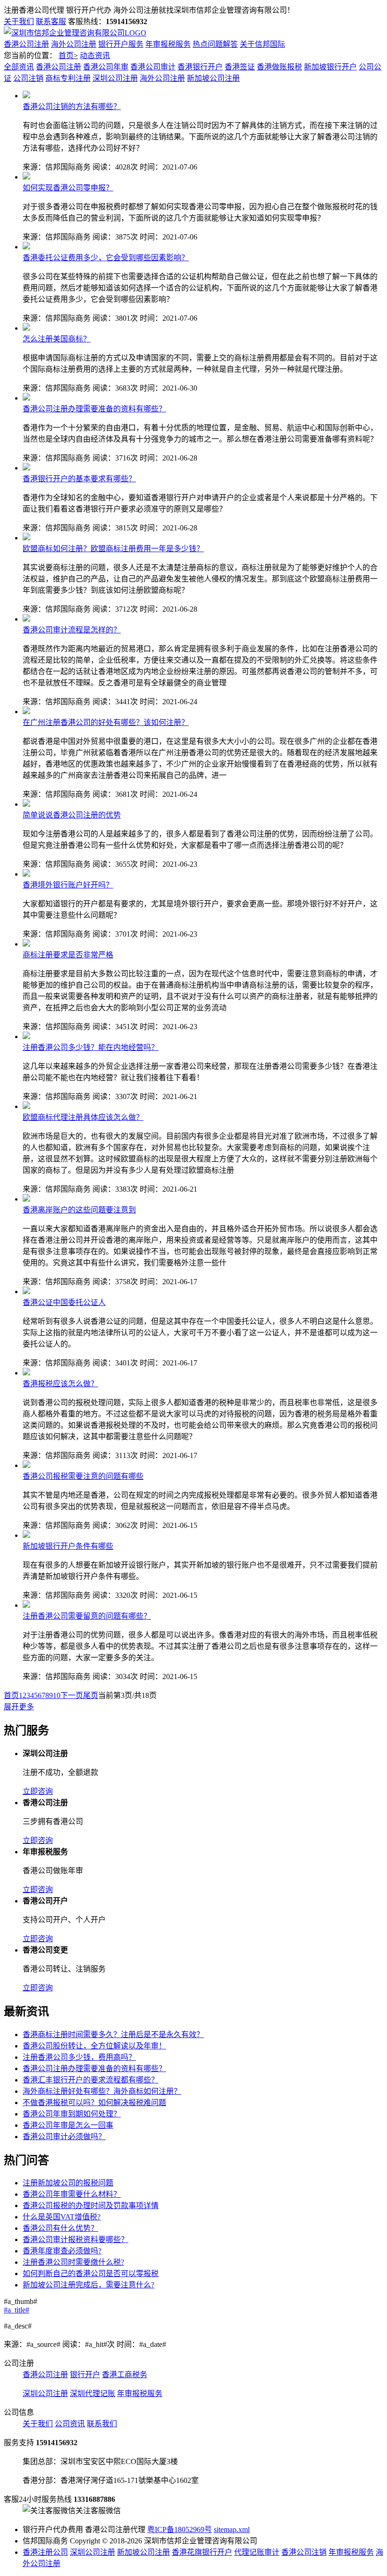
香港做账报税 (279, 67)
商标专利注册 (68, 78)
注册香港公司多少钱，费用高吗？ (79, 2057)
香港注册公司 (45, 2552)
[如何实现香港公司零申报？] (26, 177)
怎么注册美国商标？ (57, 339)
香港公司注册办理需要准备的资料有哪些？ (94, 409)
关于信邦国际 (262, 44)
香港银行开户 (200, 67)
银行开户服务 (121, 44)
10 (57, 1695)
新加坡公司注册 (213, 78)
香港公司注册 (26, 44)
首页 (66, 55)
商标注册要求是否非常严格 (68, 955)
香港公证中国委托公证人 (64, 1302)
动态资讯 (95, 55)
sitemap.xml (232, 2529)
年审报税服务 (168, 44)
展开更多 (19, 1707)
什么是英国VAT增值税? (62, 2217)
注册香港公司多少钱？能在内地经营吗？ (91, 1047)
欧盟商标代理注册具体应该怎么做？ (83, 1117)
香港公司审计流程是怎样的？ (72, 630)
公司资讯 (70, 2424)
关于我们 (19, 21)
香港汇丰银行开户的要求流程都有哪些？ (91, 2080)
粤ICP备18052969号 (180, 2529)
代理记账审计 (257, 2552)
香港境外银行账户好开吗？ (68, 885)
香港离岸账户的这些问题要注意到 (79, 1210)
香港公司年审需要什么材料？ (72, 2194)
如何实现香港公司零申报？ (68, 188)
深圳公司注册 (115, 78)
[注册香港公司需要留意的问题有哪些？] (26, 1605)
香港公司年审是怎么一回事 (68, 2125)
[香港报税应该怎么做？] (26, 1373)
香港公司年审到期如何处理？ (72, 2114)
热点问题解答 (215, 44)
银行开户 (85, 2375)
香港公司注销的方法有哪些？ (72, 107)
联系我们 (102, 2424)
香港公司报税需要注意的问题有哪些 (83, 1476)
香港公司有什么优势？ (60, 2228)
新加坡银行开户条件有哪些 (68, 1546)
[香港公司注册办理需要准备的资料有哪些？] (26, 398)
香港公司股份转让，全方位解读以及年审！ (94, 2046)
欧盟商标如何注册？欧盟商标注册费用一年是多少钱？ (113, 549)
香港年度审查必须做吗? (62, 2251)
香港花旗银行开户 (202, 2552)
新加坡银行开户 (330, 67)
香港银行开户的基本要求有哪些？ (79, 479)
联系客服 (51, 21)
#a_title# (17, 2310)
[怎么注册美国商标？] (26, 328)
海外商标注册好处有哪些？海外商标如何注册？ (102, 2091)
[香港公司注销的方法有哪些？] (26, 96)
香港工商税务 (125, 2375)
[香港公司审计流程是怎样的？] (26, 619)
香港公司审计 (153, 67)
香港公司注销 (304, 2552)
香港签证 (240, 67)
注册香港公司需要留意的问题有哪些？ (87, 1616)
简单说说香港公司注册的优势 (72, 815)
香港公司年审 (106, 67)
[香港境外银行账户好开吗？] (26, 874)
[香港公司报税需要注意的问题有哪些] (26, 1465)
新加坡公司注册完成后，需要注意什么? (88, 2285)
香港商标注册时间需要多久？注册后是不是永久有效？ (113, 2034)
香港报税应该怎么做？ (60, 1384)
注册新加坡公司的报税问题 (68, 2183)
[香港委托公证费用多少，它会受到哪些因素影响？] (26, 247)
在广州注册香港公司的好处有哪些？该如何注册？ (106, 722)
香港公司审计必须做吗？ (64, 2137)
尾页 (91, 1695)
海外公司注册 (74, 44)
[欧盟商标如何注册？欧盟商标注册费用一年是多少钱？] (26, 538)
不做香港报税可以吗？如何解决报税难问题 (94, 2103)
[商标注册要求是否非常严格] (26, 944)
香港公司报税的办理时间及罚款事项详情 (91, 2205)
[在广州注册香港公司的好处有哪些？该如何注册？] (26, 712)
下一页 (72, 1695)
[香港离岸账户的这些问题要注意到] (26, 1199)
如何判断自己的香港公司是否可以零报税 (91, 2273)
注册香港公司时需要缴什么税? (73, 2262)
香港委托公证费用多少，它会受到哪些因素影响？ (106, 258)
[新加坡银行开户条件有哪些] (26, 1535)
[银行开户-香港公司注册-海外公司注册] (75, 33)
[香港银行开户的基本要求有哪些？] (26, 468)
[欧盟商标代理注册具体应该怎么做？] (26, 1106)
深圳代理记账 (93, 2393)
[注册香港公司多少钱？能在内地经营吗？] (26, 1036)
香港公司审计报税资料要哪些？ (76, 2239)
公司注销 (28, 78)
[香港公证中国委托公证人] (26, 1292)
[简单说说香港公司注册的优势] (26, 804)
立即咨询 (38, 1791)
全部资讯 (19, 67)
